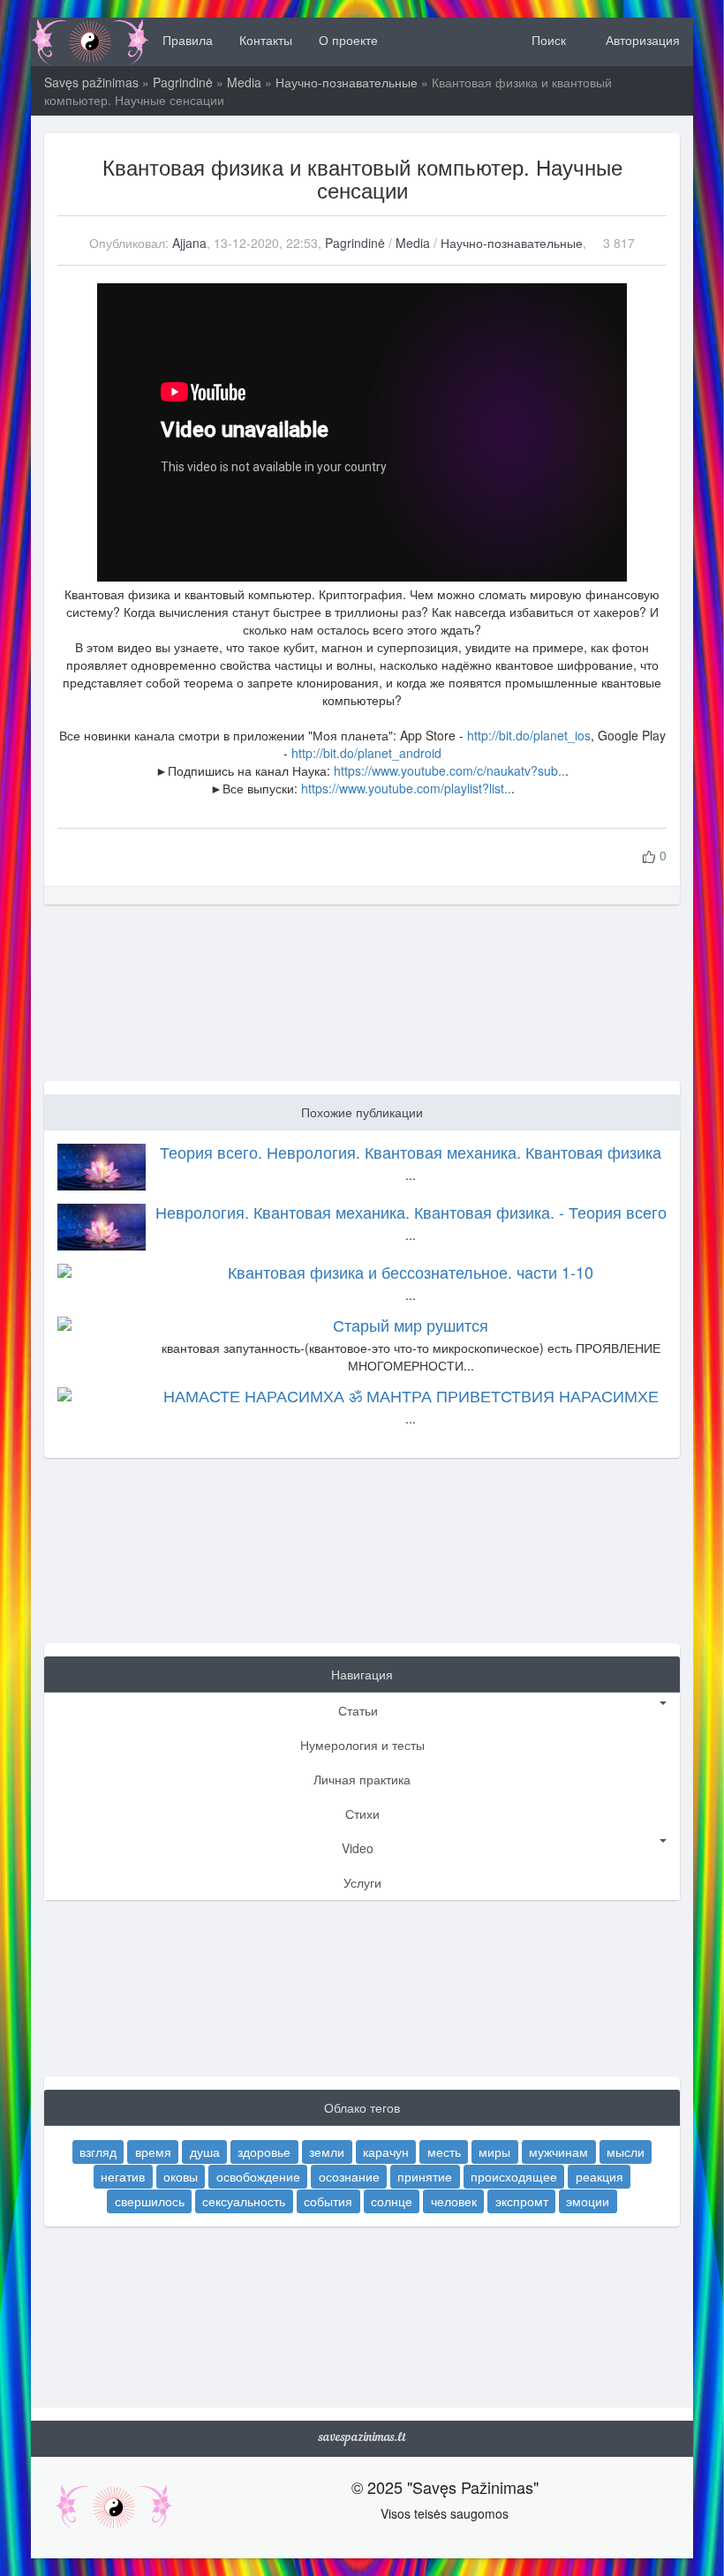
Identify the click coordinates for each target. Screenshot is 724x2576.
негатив (123, 2176)
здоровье (264, 2152)
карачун (386, 2152)
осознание (349, 2176)
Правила (188, 40)
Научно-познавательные (347, 82)
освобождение (258, 2176)
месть (444, 2152)
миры (494, 2152)
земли (327, 2152)
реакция (600, 2176)
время (153, 2152)
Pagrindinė (183, 82)
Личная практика (362, 1779)
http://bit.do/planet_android (366, 753)
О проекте (348, 40)
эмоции (588, 2201)
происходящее (514, 2176)
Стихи (362, 1814)
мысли (626, 2152)
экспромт (522, 2201)
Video (358, 1848)
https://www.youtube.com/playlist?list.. (406, 788)
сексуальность (244, 2201)
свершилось (150, 2201)
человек (454, 2201)
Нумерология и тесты (362, 1745)
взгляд (98, 2152)
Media (244, 82)
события (328, 2201)
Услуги (362, 1882)
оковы (181, 2176)
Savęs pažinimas (91, 82)
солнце (392, 2201)
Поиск (547, 40)
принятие (425, 2176)
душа (205, 2152)
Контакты (266, 40)
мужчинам (558, 2152)
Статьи (358, 1710)
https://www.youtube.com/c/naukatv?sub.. (449, 770)
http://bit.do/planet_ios (529, 735)
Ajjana (189, 243)
